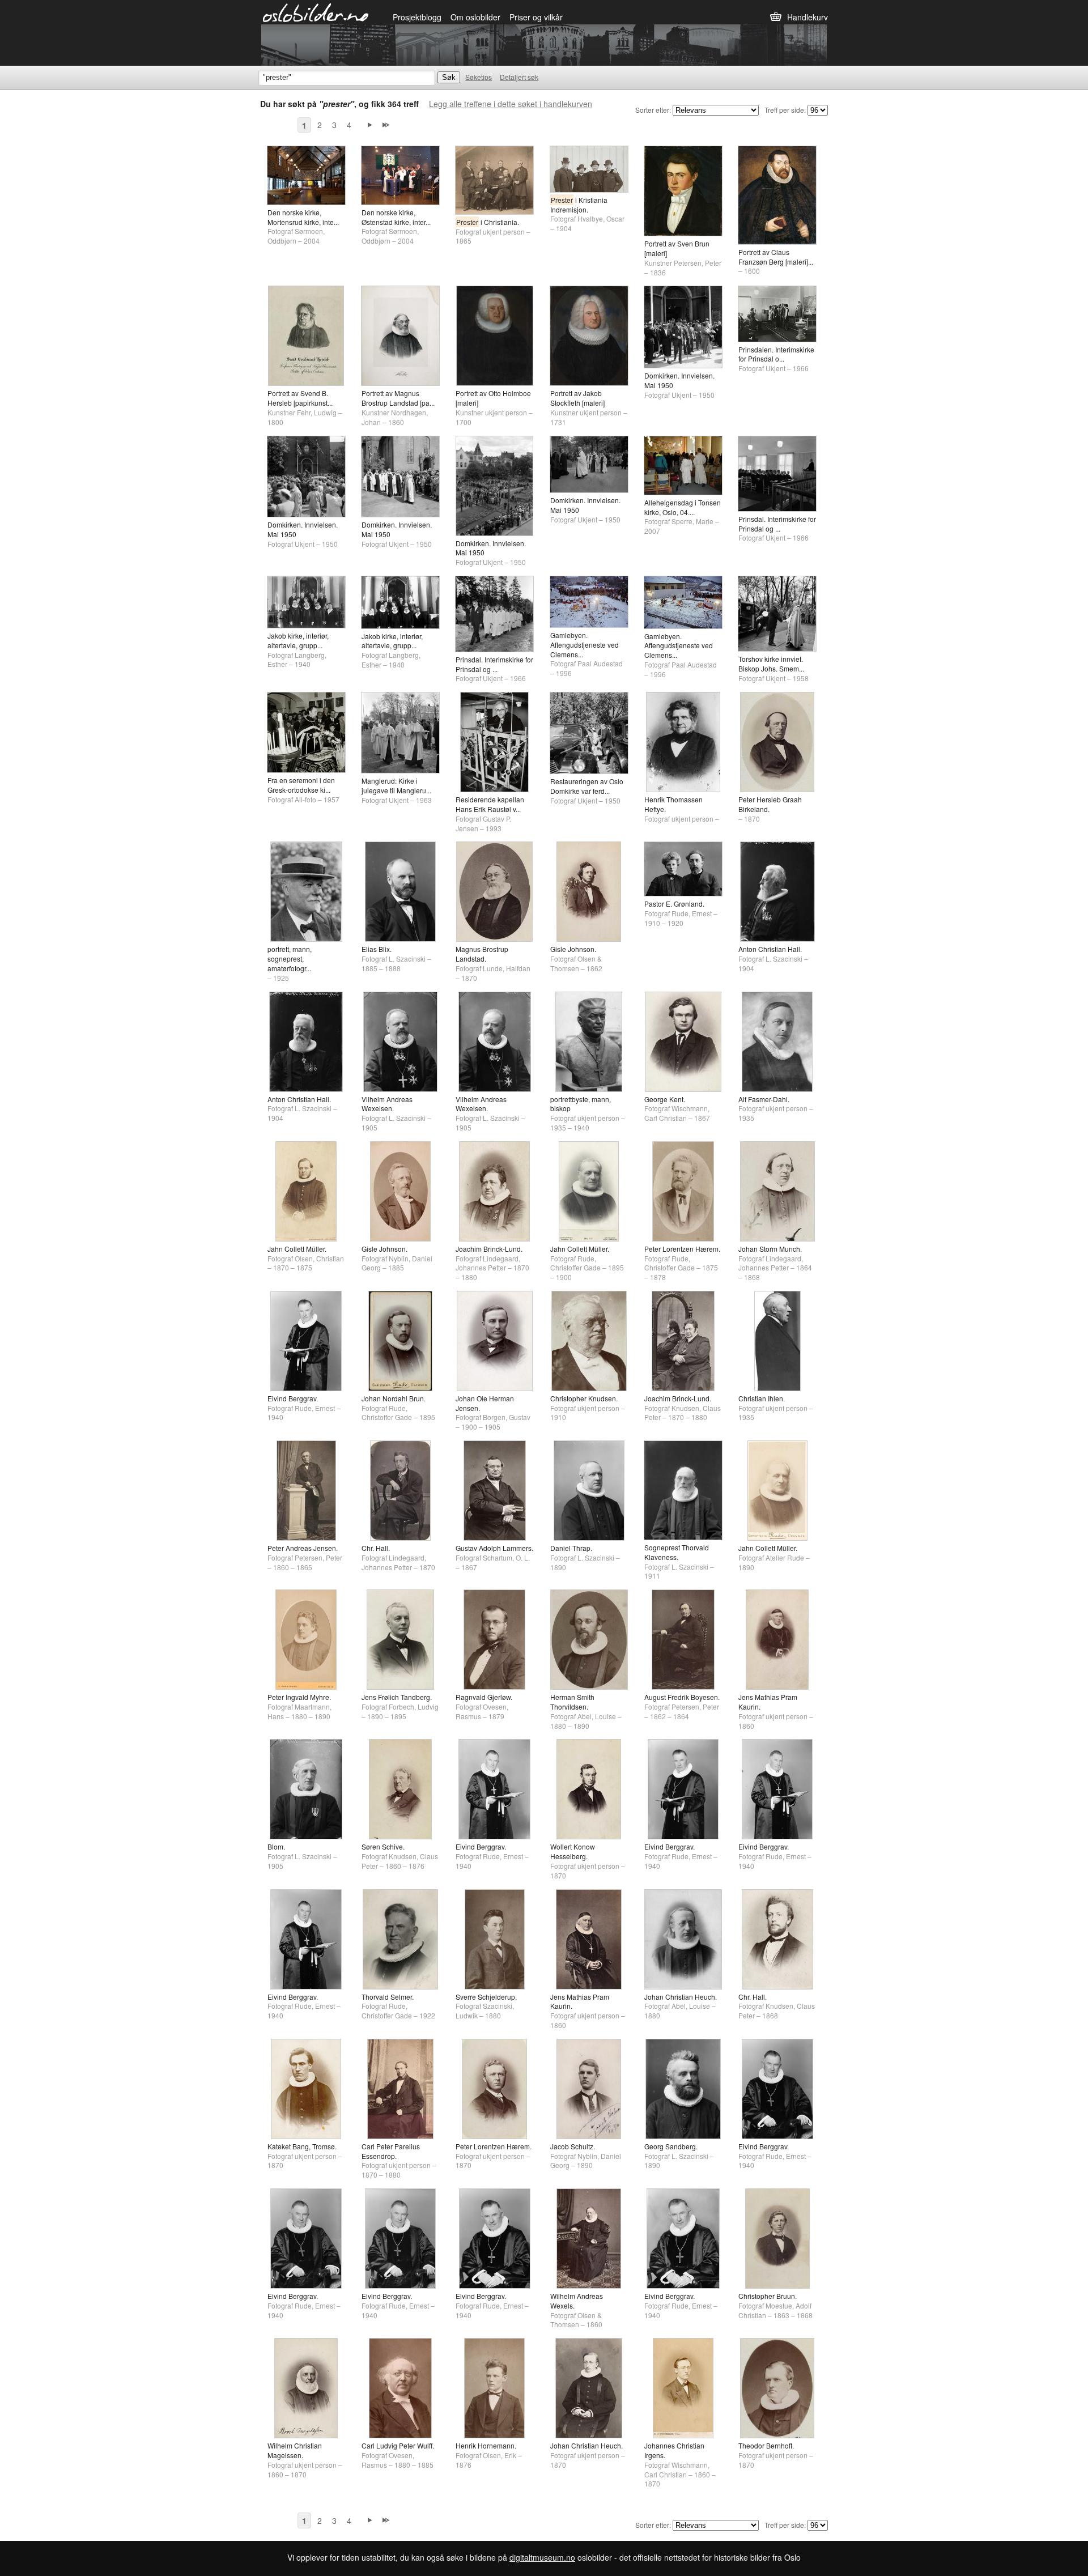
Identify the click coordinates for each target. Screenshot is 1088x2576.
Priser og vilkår (536, 17)
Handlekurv (807, 17)
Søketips (479, 77)
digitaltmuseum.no (542, 2557)
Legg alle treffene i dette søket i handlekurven (511, 104)
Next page (370, 125)
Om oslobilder (475, 17)
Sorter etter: (653, 110)
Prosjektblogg (417, 17)
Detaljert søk (519, 77)
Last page (386, 125)
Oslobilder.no (316, 12)
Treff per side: (785, 110)
